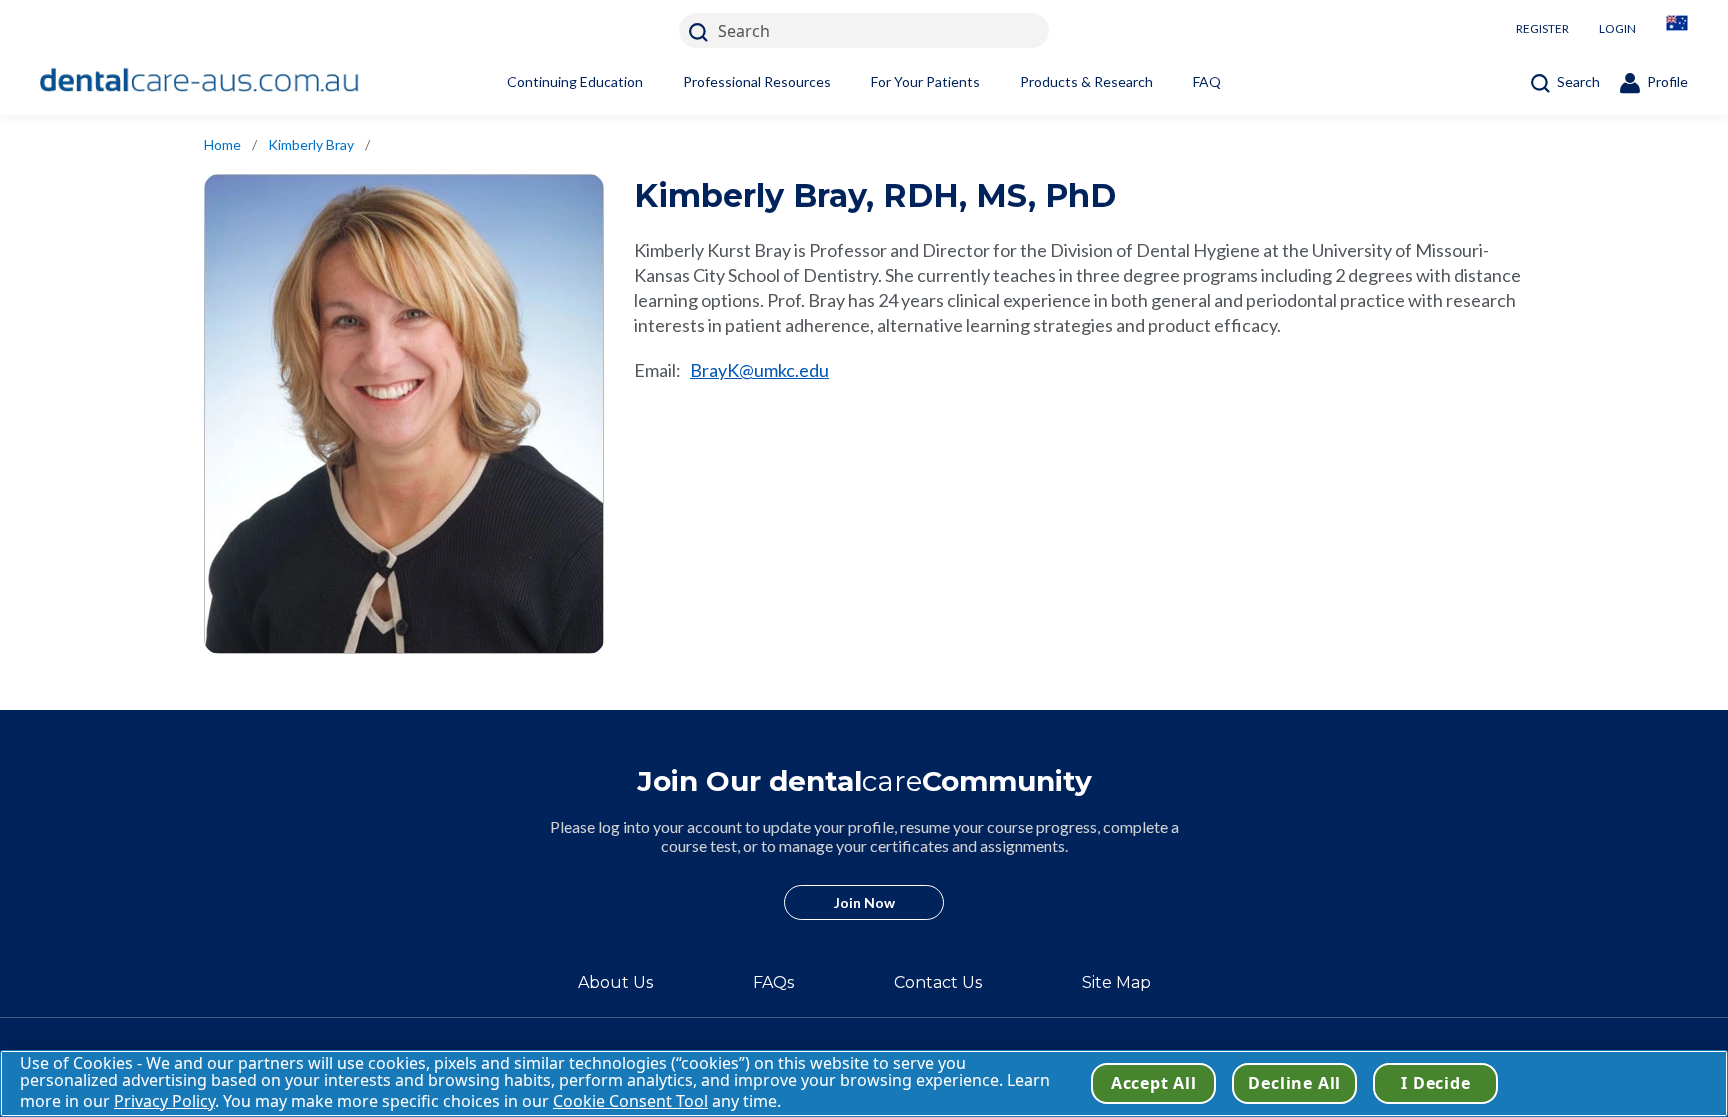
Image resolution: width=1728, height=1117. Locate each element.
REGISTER (1542, 28)
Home (222, 144)
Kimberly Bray (311, 144)
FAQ (1207, 81)
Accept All (1154, 1083)
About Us (615, 982)
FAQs (773, 982)
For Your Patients (925, 81)
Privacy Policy (164, 1101)
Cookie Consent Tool (630, 1101)
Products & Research (1086, 81)
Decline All (1294, 1083)
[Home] (200, 81)
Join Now (864, 902)
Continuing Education (575, 81)
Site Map (1116, 982)
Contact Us (938, 982)
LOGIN (1617, 28)
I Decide (1435, 1083)
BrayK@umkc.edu (759, 370)
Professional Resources (757, 81)
